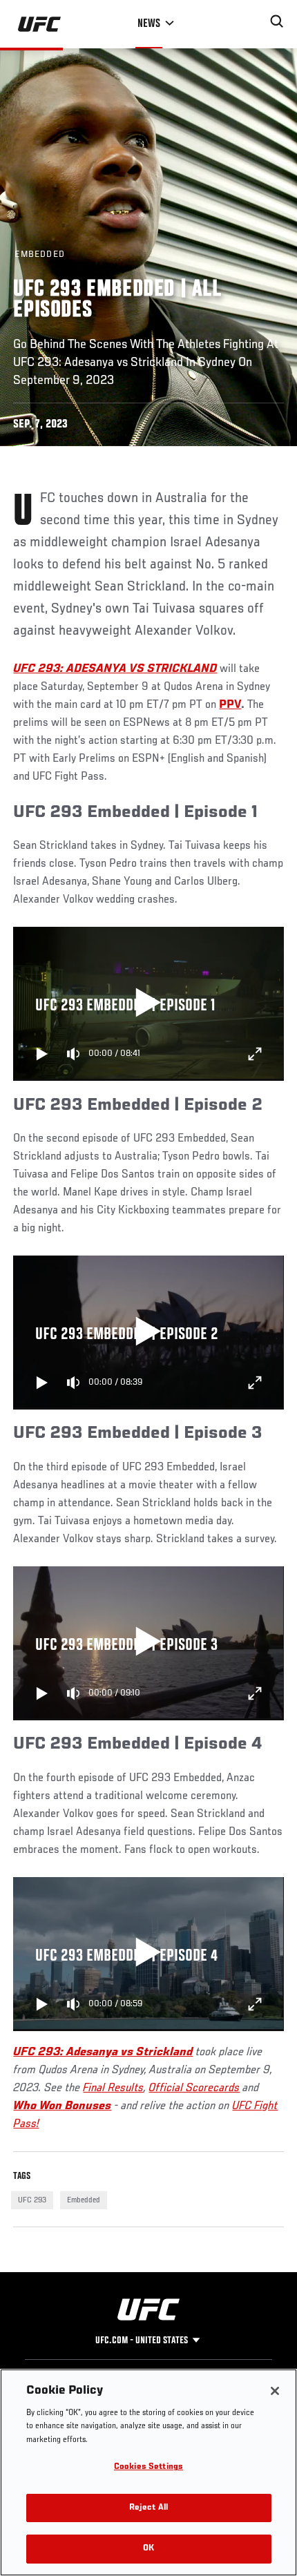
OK (148, 2549)
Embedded (84, 2200)
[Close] (275, 2391)
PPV (230, 705)
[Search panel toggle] (277, 21)
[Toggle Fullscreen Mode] (255, 1054)
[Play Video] (149, 1004)
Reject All (148, 2508)
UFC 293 (32, 2200)
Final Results (113, 2088)
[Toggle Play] (42, 1054)
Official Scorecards (194, 2088)
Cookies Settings (148, 2467)
